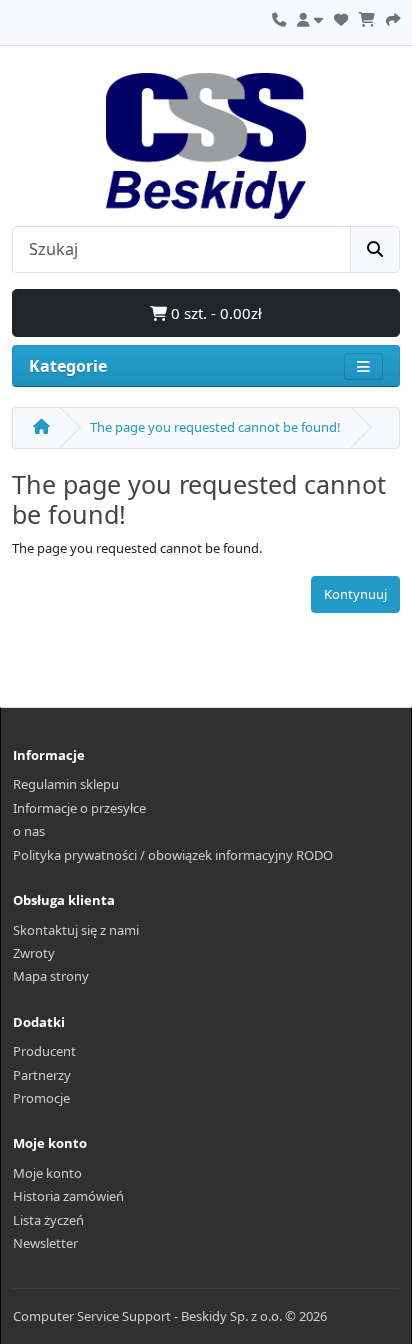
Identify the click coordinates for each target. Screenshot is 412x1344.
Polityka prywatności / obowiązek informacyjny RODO (173, 855)
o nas (29, 831)
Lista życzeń (48, 1220)
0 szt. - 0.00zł (214, 313)
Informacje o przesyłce (79, 808)
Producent (44, 1051)
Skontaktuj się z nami (76, 930)
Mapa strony (51, 976)
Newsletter (45, 1243)
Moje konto (47, 1173)
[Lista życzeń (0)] (341, 17)
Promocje (41, 1098)
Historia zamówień (68, 1196)
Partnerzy (42, 1075)
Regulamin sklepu (66, 784)
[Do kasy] (393, 17)
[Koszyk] (367, 17)
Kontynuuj (355, 594)
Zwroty (34, 953)
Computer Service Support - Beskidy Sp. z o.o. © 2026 (170, 1316)
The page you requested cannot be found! (215, 427)
